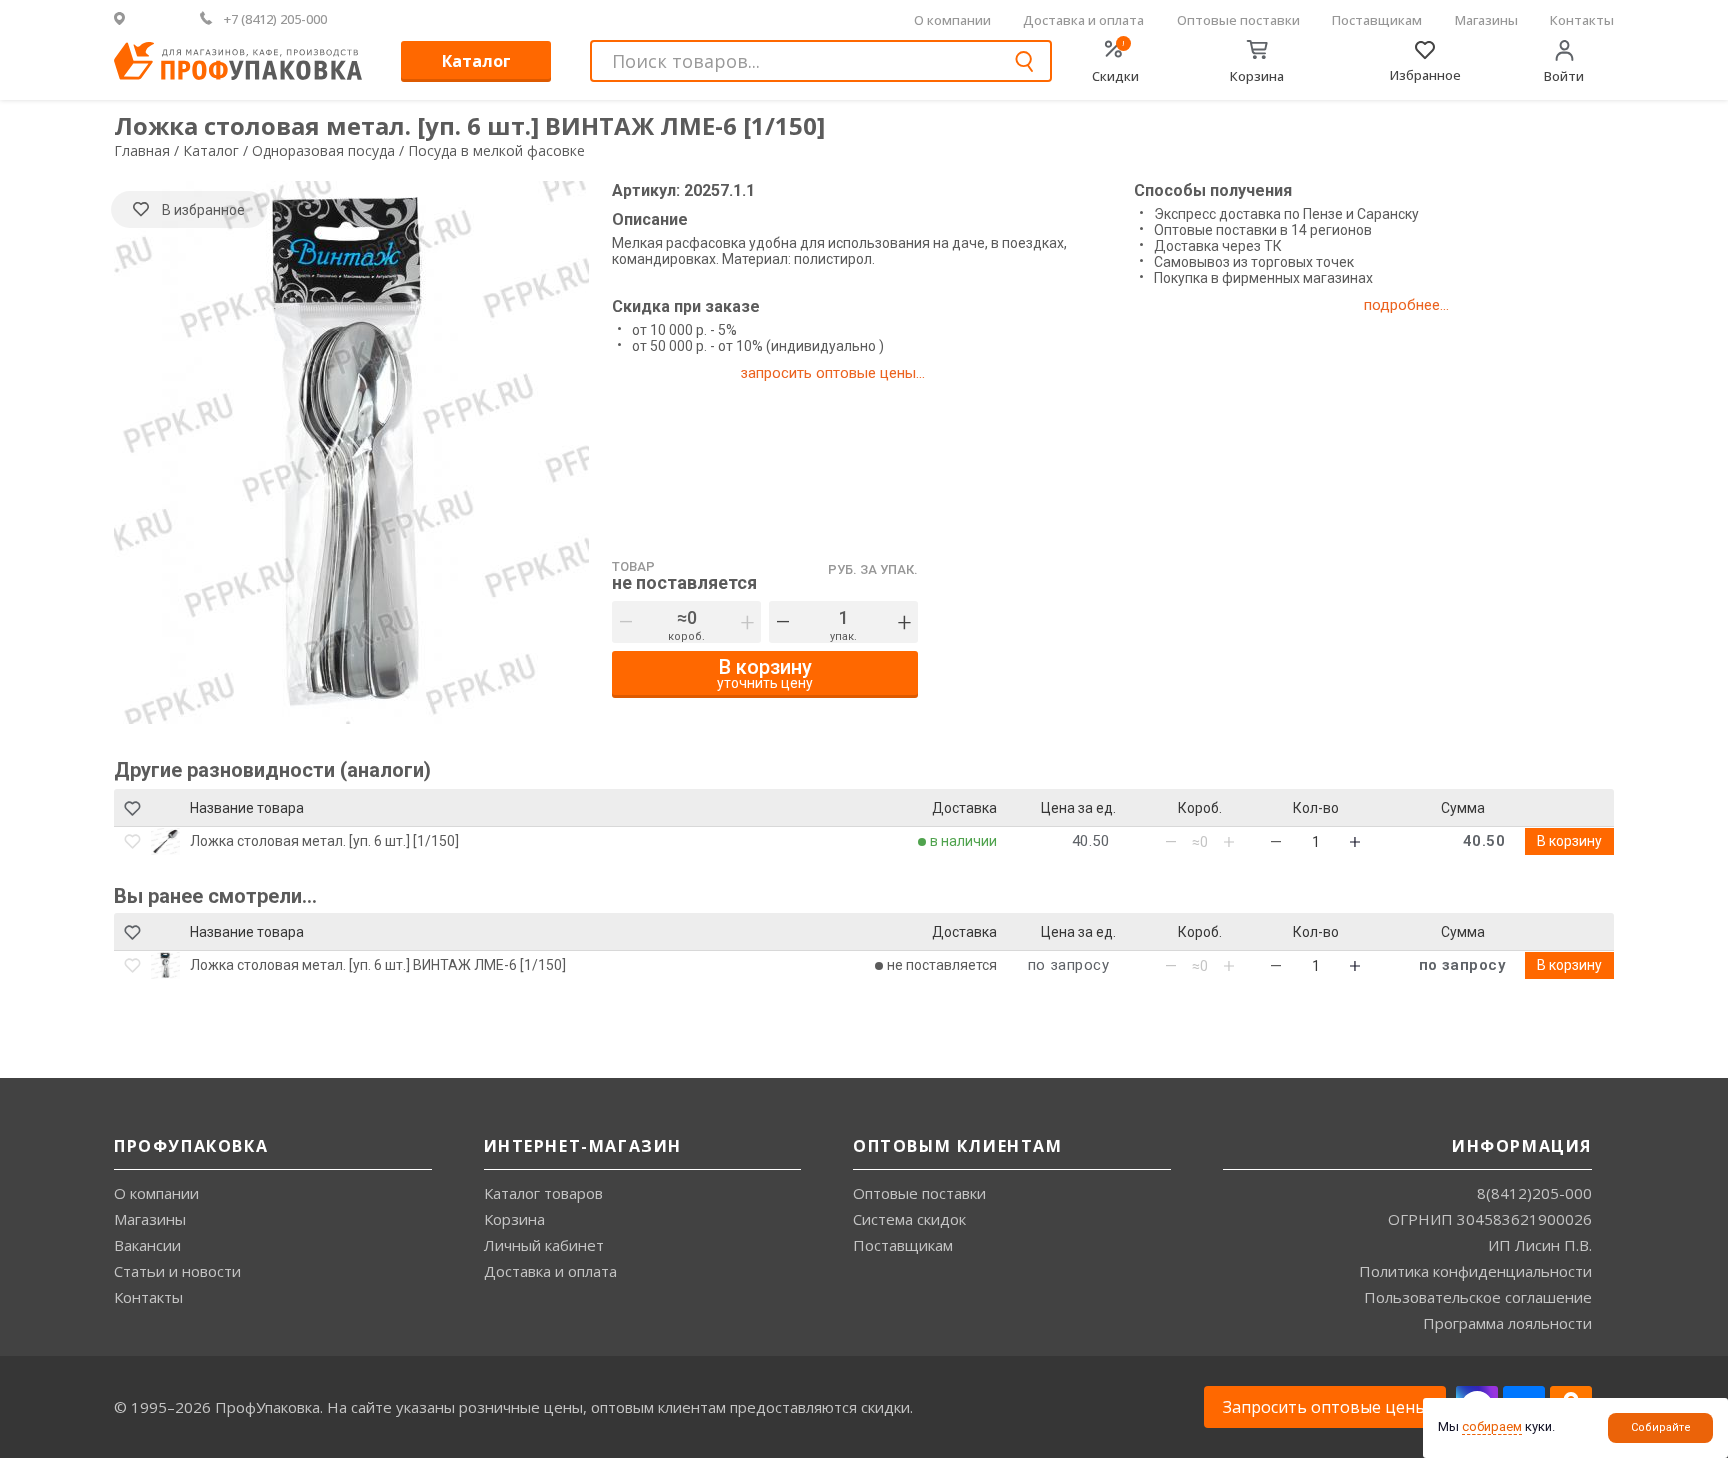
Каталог (476, 61)
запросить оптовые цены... (832, 373)
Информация (1522, 1146)
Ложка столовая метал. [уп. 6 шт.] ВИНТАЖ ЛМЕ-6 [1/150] (378, 965)
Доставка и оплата (1083, 20)
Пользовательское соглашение (1478, 1297)
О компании (952, 20)
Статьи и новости (177, 1271)
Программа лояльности (1507, 1323)
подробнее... (1406, 305)
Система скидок (909, 1219)
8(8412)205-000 (1534, 1193)
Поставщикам (1377, 20)
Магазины (1486, 20)
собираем (1492, 1426)
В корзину (1569, 841)
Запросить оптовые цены (1325, 1407)
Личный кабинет (544, 1245)
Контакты (1582, 20)
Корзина (514, 1219)
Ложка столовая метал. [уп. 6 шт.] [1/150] (324, 841)
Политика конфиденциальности (1475, 1271)
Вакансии (147, 1245)
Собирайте (1661, 1427)
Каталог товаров (543, 1193)
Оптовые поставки (1238, 20)
